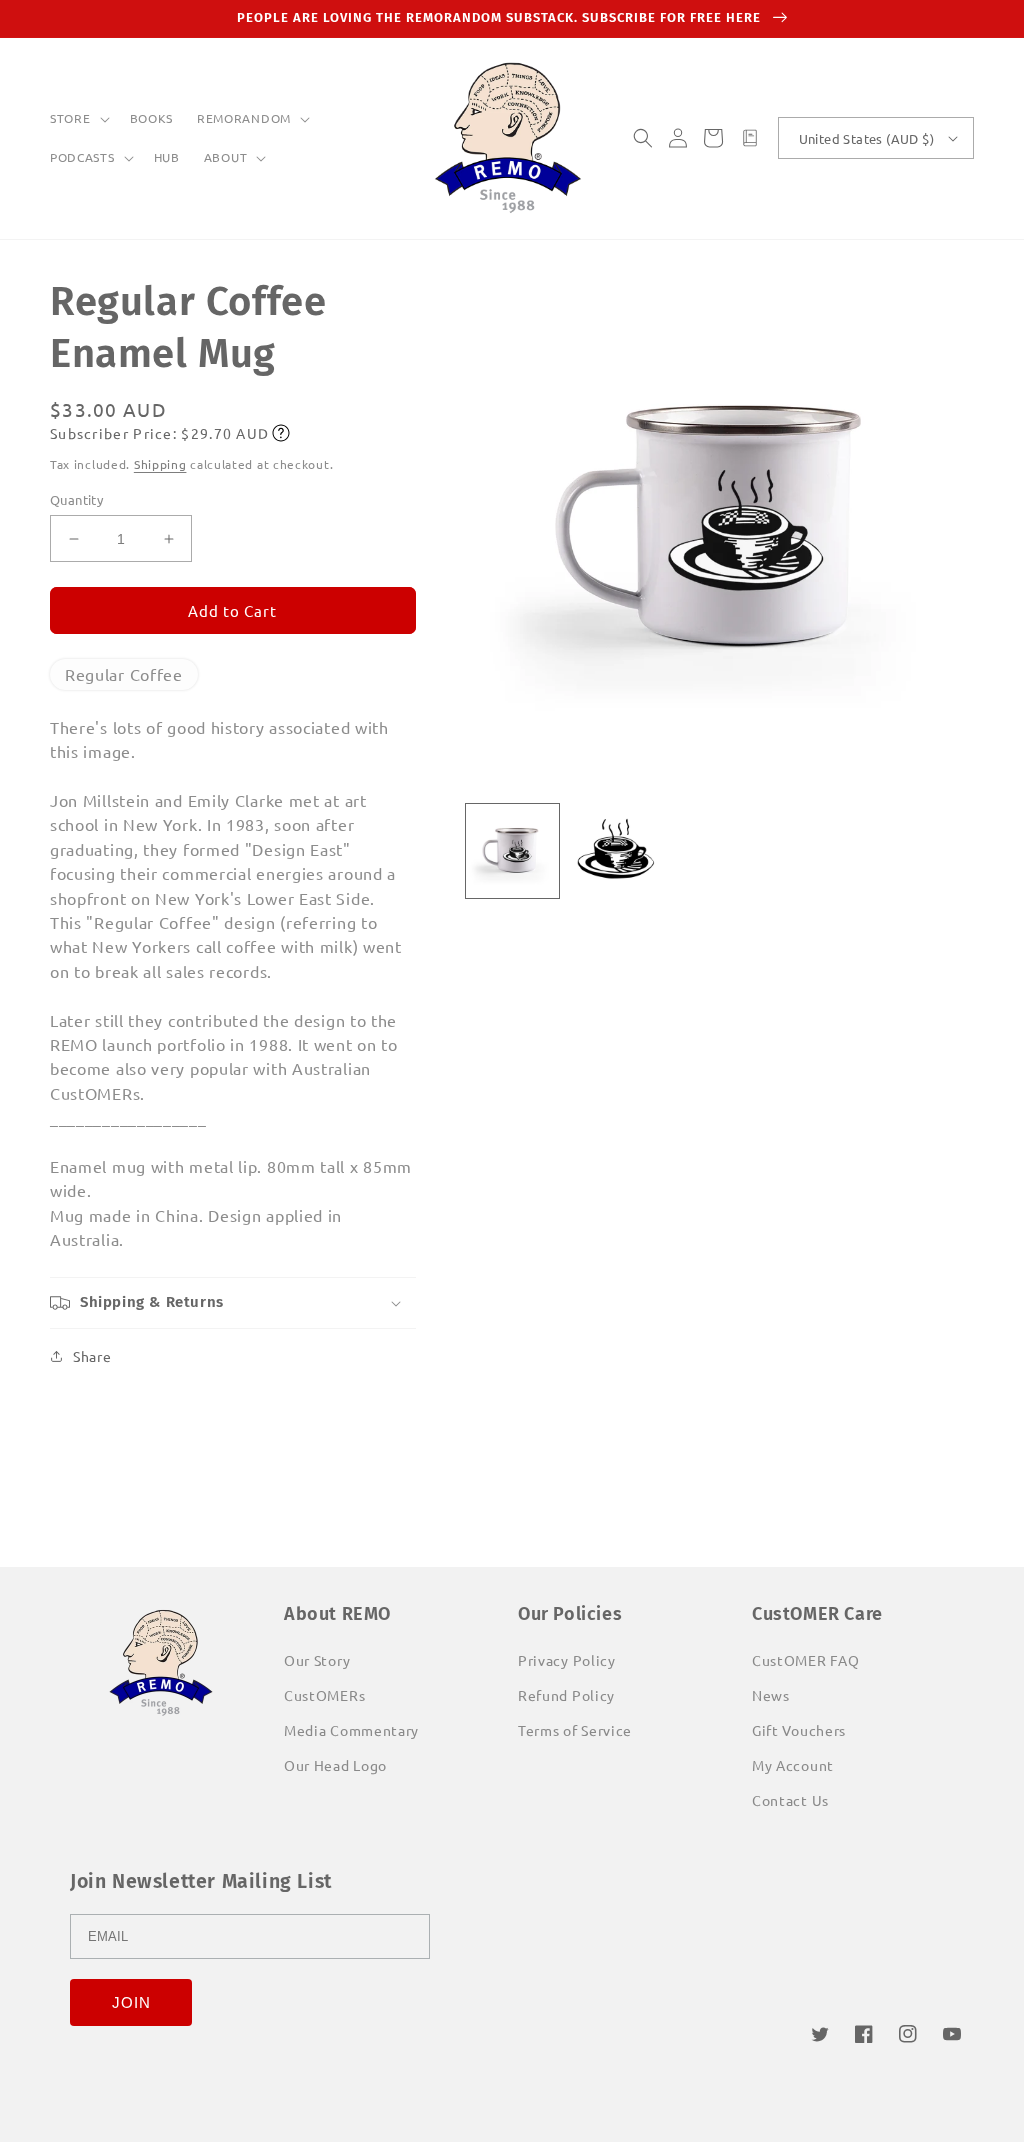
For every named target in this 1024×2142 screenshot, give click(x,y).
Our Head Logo (335, 1765)
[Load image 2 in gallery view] (616, 851)
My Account (793, 1765)
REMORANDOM (244, 118)
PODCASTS (82, 157)
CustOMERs (324, 1695)
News (771, 1695)
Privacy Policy (567, 1660)
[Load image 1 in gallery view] (513, 851)
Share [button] (92, 1356)
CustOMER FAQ (805, 1660)
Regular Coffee (124, 674)
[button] (78, 119)
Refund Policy (566, 1695)
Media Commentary (351, 1730)
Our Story (317, 1660)
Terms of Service (575, 1730)
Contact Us (790, 1800)
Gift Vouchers (799, 1730)
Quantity (76, 499)
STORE (70, 118)
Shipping (160, 464)
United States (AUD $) (866, 138)
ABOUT (226, 157)
